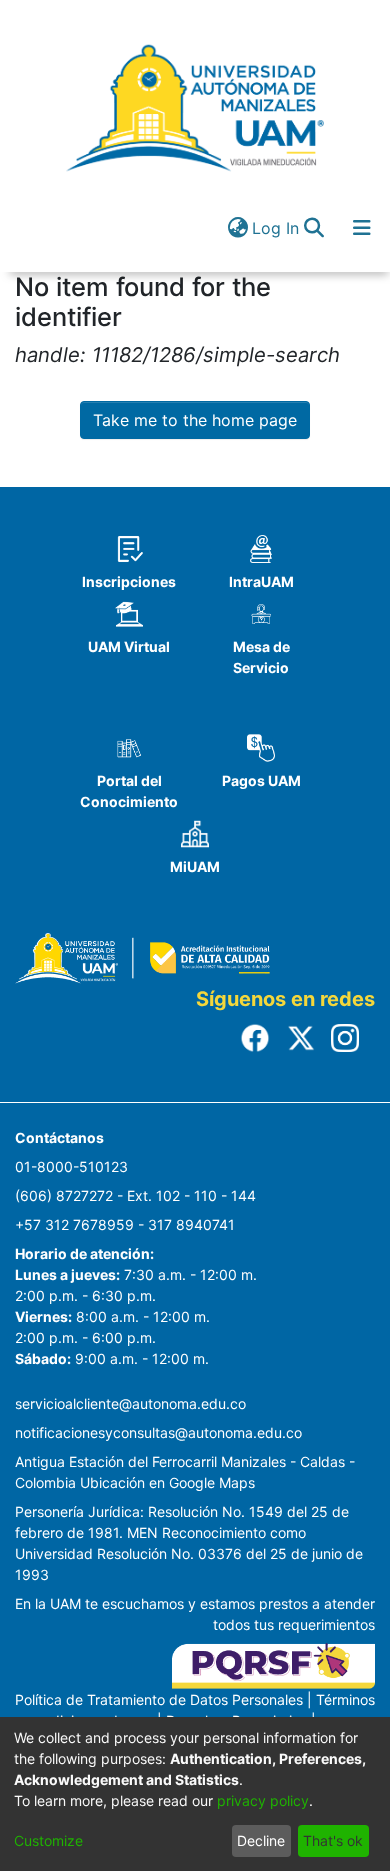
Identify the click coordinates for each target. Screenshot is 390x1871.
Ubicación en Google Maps (167, 1482)
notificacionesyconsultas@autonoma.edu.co (158, 1432)
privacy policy (263, 1800)
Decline (261, 1840)
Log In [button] (276, 228)
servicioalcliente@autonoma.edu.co (130, 1403)
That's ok (333, 1840)
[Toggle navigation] (362, 228)
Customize (48, 1840)
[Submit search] (313, 228)
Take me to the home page (195, 420)
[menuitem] (237, 228)
